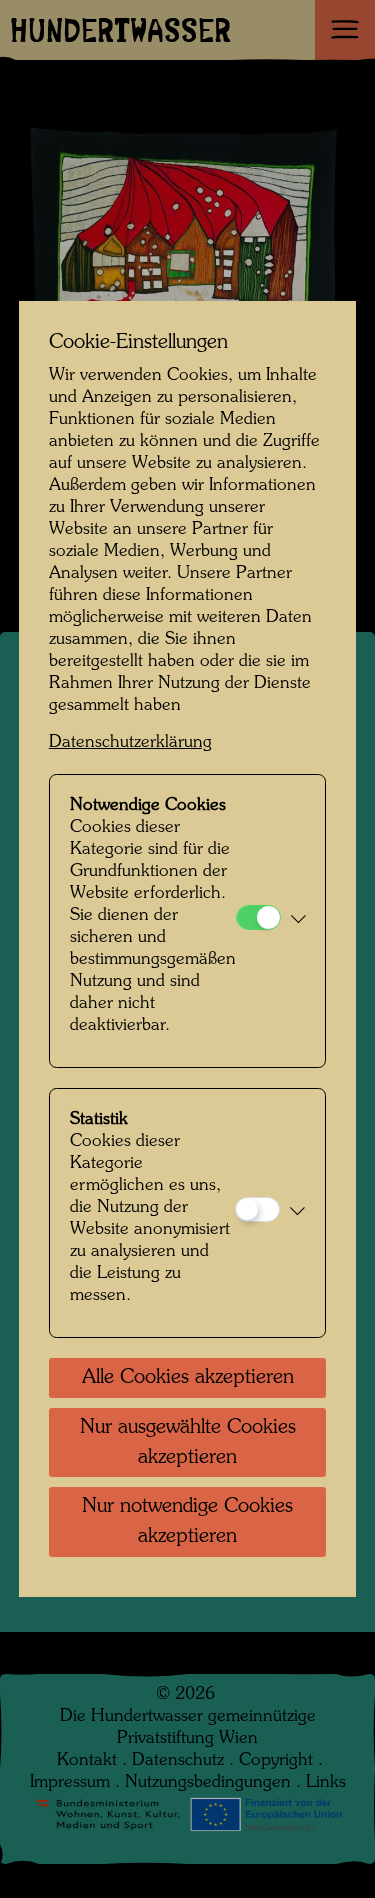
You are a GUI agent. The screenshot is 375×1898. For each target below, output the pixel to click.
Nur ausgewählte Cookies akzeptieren (188, 1443)
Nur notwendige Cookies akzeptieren (187, 1522)
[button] (298, 921)
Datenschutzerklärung (130, 742)
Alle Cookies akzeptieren (188, 1378)
